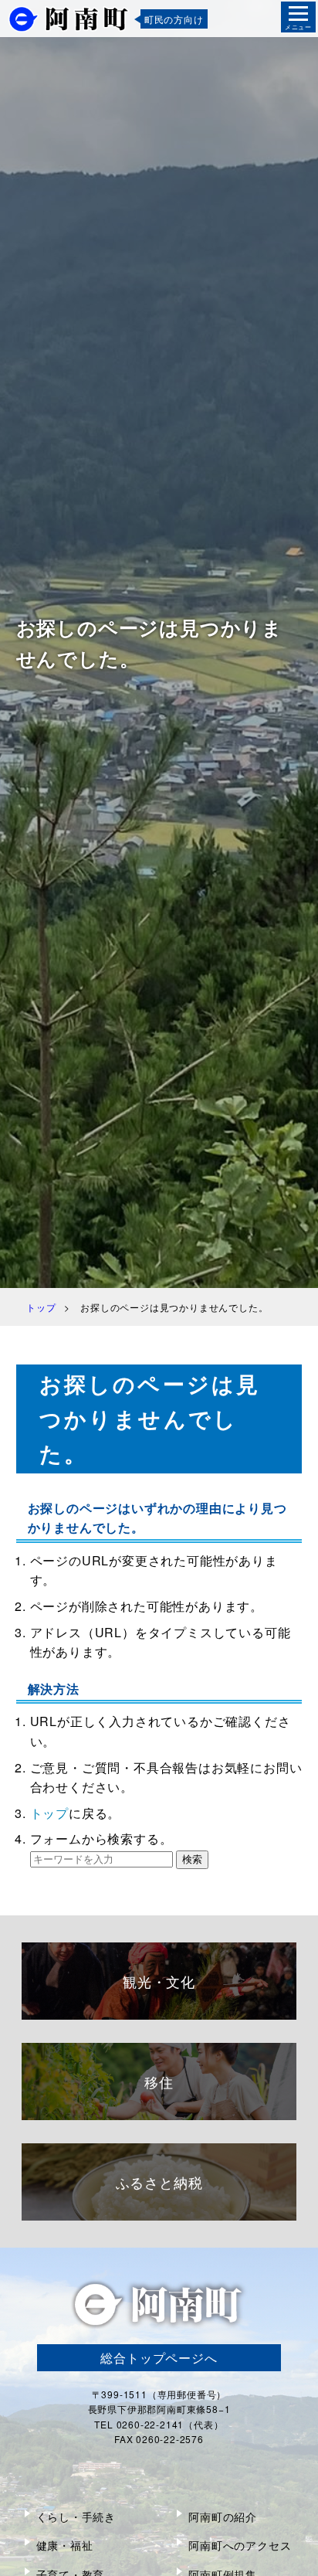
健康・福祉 (65, 2545)
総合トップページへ (159, 2358)
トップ (49, 1813)
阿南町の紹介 (223, 2517)
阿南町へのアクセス (240, 2545)
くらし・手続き (76, 2517)
